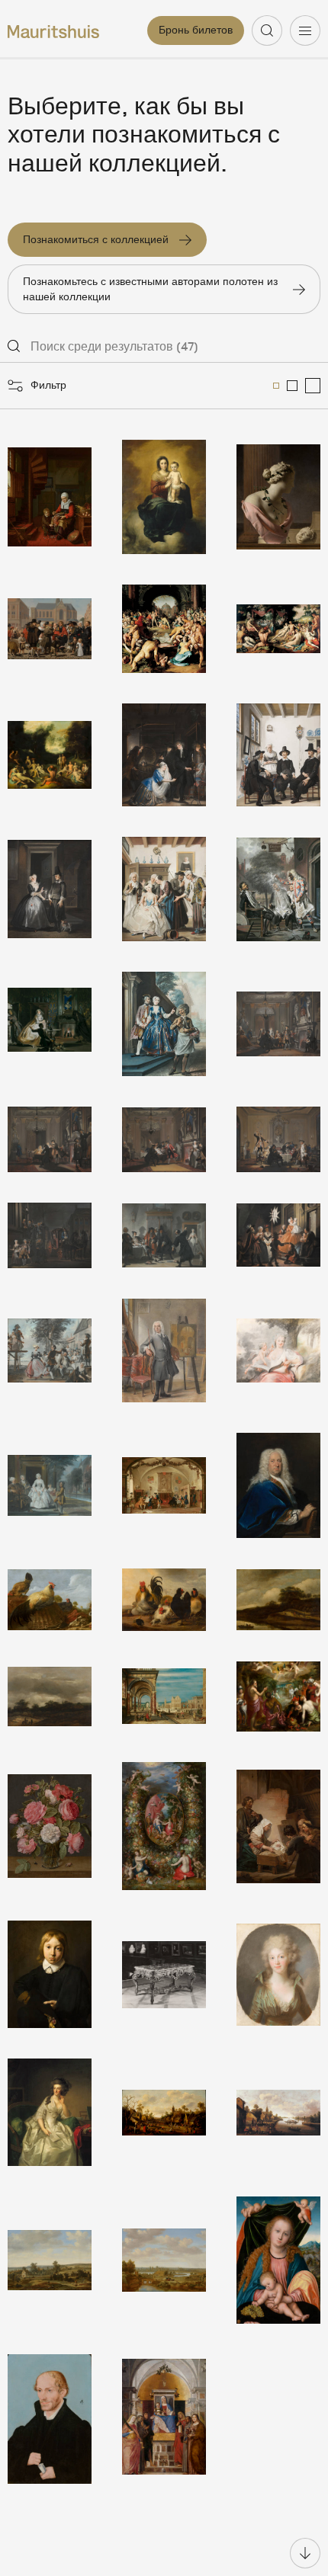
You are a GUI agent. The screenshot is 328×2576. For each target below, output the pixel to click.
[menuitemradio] (276, 386)
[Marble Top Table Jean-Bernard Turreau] (164, 1974)
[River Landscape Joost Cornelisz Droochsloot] (278, 2112)
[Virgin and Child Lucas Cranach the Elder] (278, 2260)
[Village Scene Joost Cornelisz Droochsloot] (164, 2112)
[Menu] (305, 30)
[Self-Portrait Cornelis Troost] (164, 1350)
